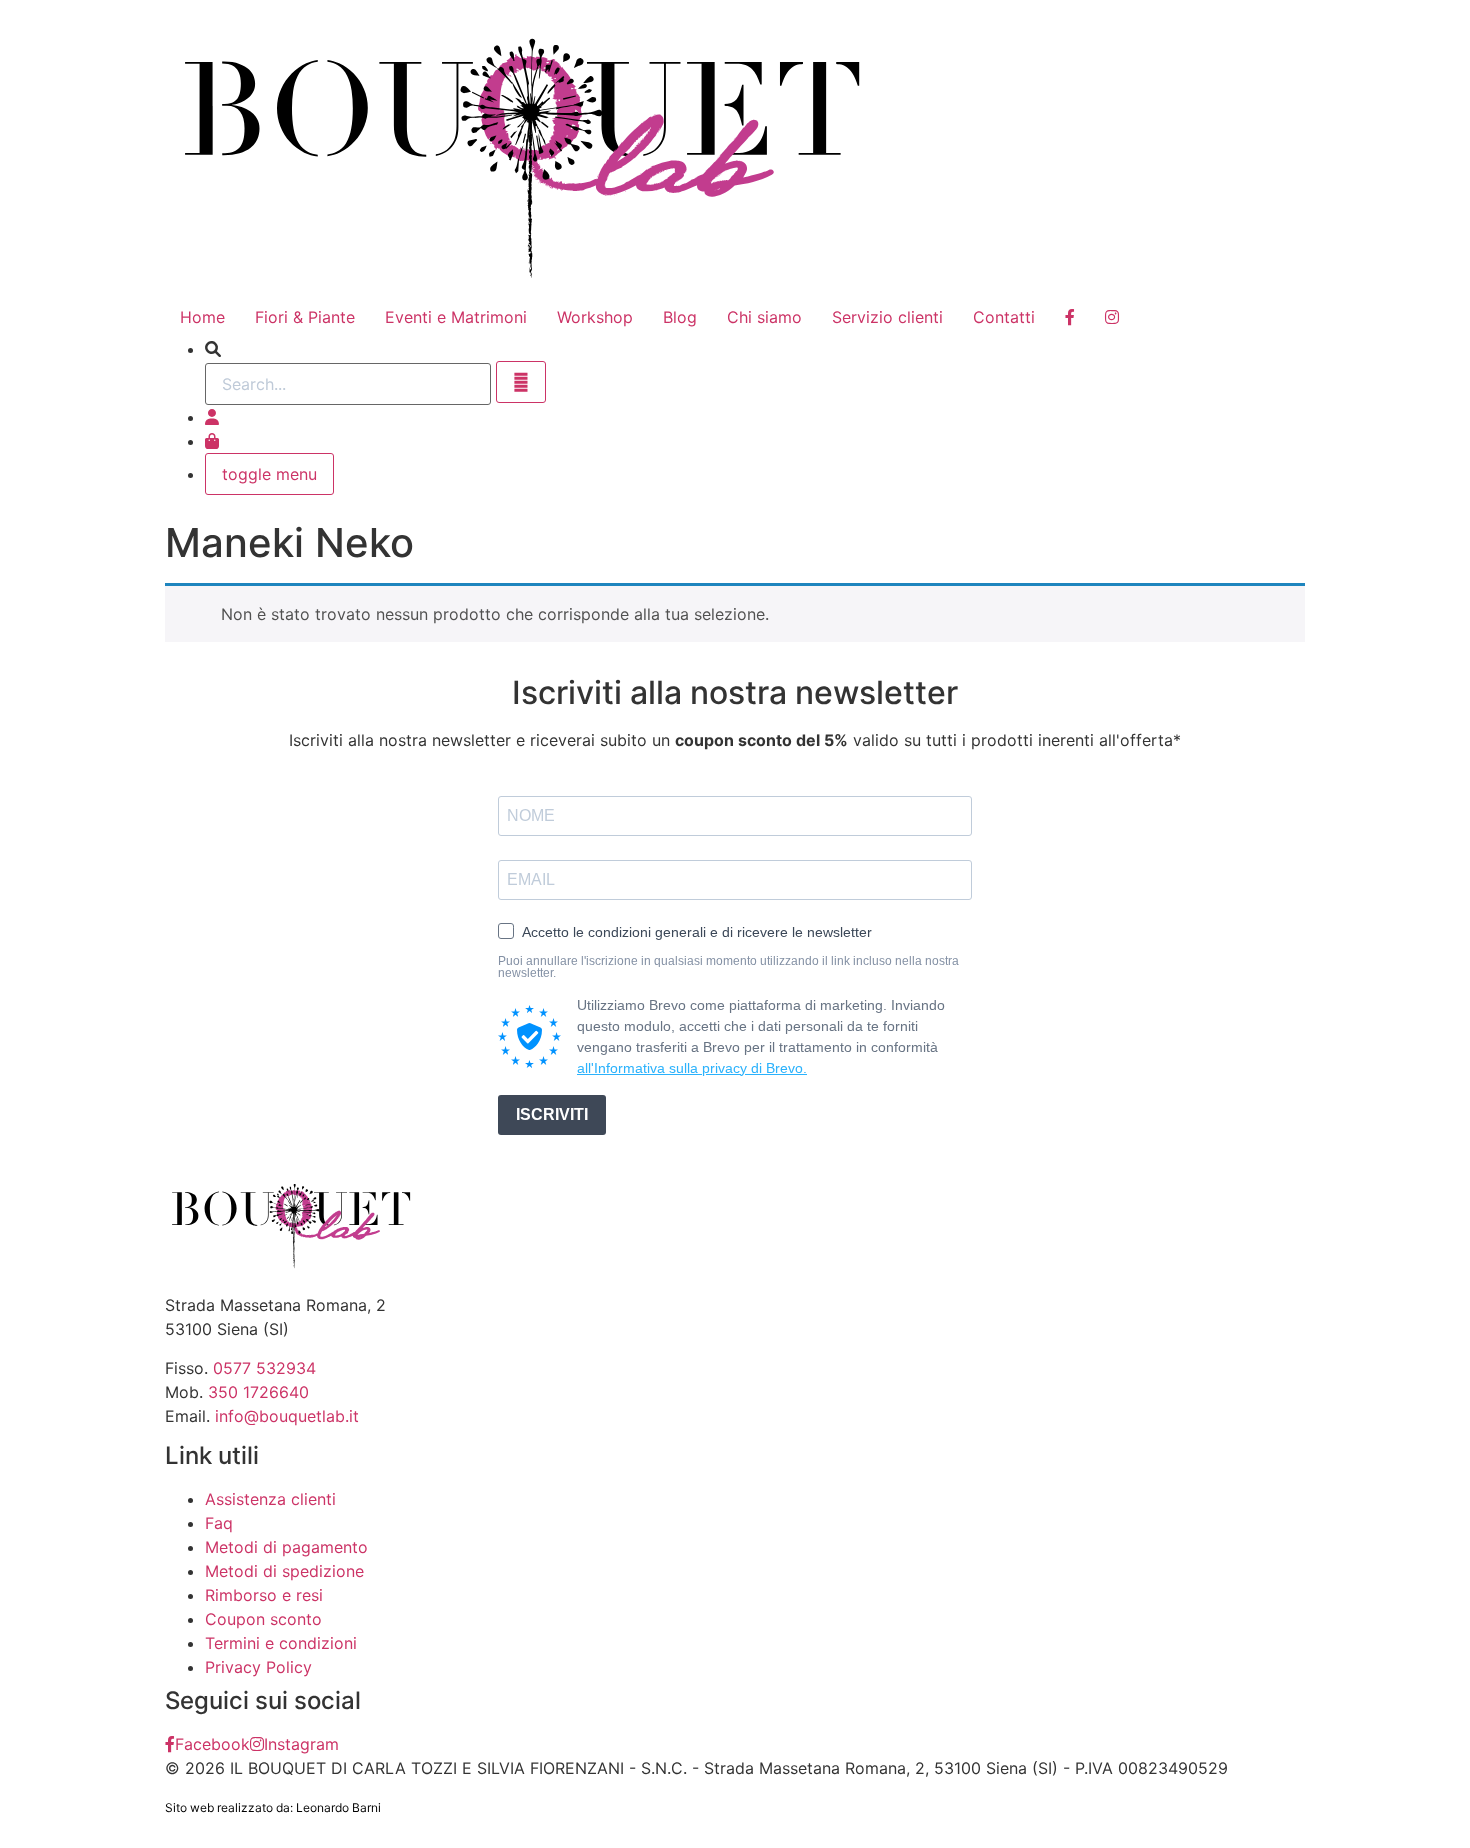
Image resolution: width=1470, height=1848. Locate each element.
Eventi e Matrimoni (456, 317)
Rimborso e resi (264, 1595)
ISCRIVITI (552, 1114)
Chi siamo (764, 317)
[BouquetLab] (1070, 317)
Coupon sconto (263, 1619)
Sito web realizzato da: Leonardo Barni (273, 1807)
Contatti (1004, 317)
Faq (219, 1523)
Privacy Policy (258, 1667)
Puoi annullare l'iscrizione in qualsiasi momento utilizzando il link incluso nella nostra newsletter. (728, 967)
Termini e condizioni (281, 1643)
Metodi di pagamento (286, 1547)
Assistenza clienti (270, 1499)
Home (202, 317)
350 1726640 (258, 1392)
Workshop (595, 317)
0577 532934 (264, 1368)
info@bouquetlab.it (287, 1416)
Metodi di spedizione (284, 1571)
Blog (680, 317)
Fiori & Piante (305, 317)
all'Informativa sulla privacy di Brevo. (692, 1068)
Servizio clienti (887, 317)
